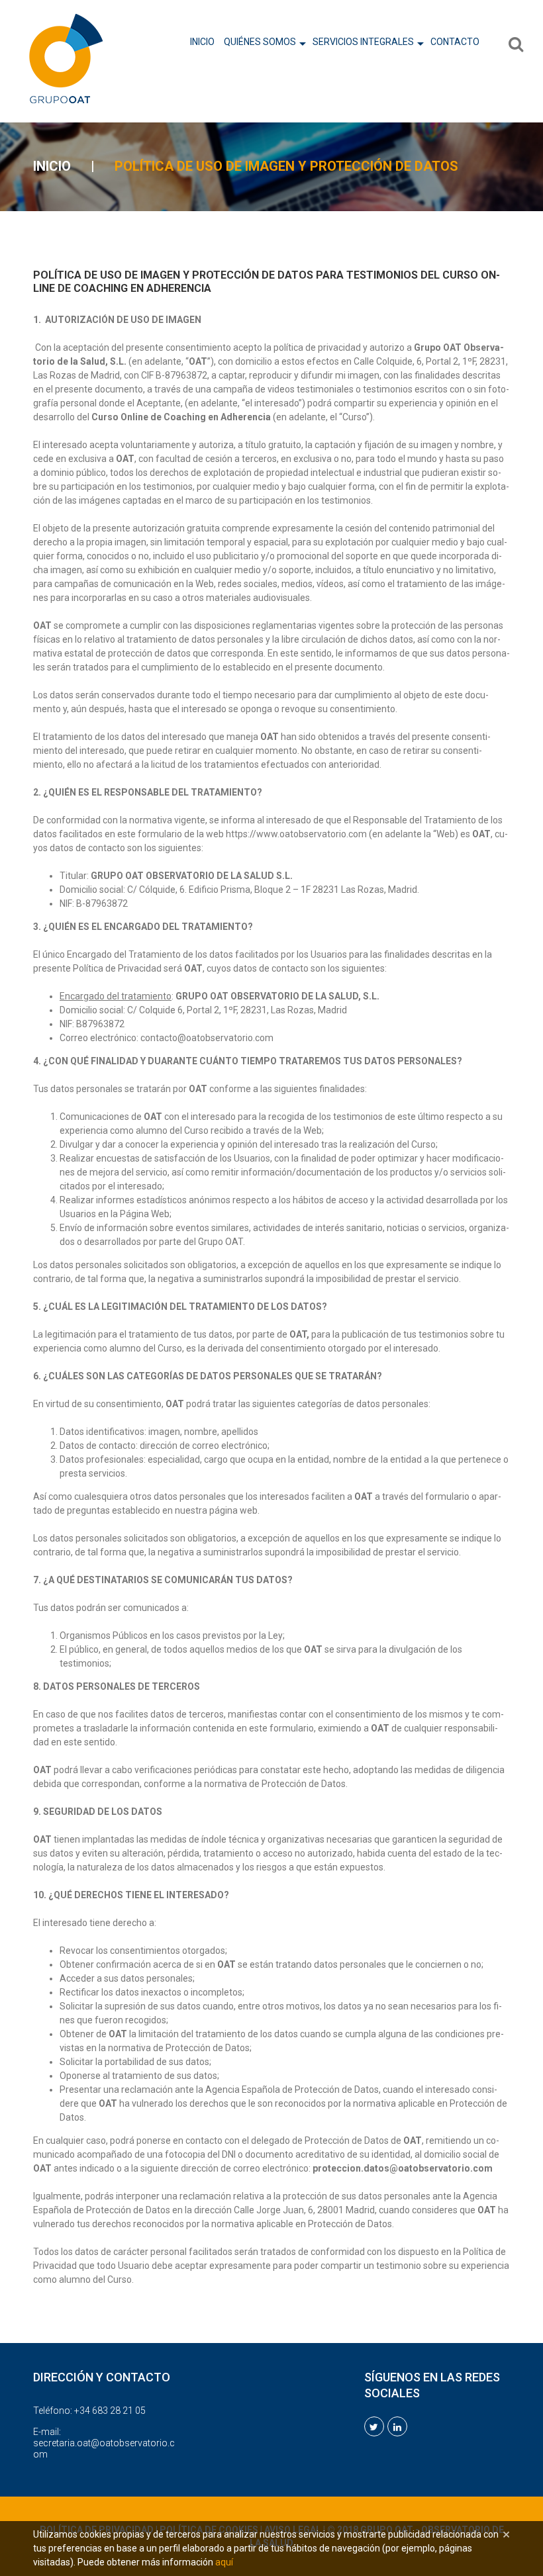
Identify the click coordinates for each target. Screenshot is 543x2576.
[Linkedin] (397, 2426)
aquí (224, 2562)
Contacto (455, 42)
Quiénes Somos (260, 42)
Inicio (202, 42)
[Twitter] (374, 2426)
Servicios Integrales (363, 42)
